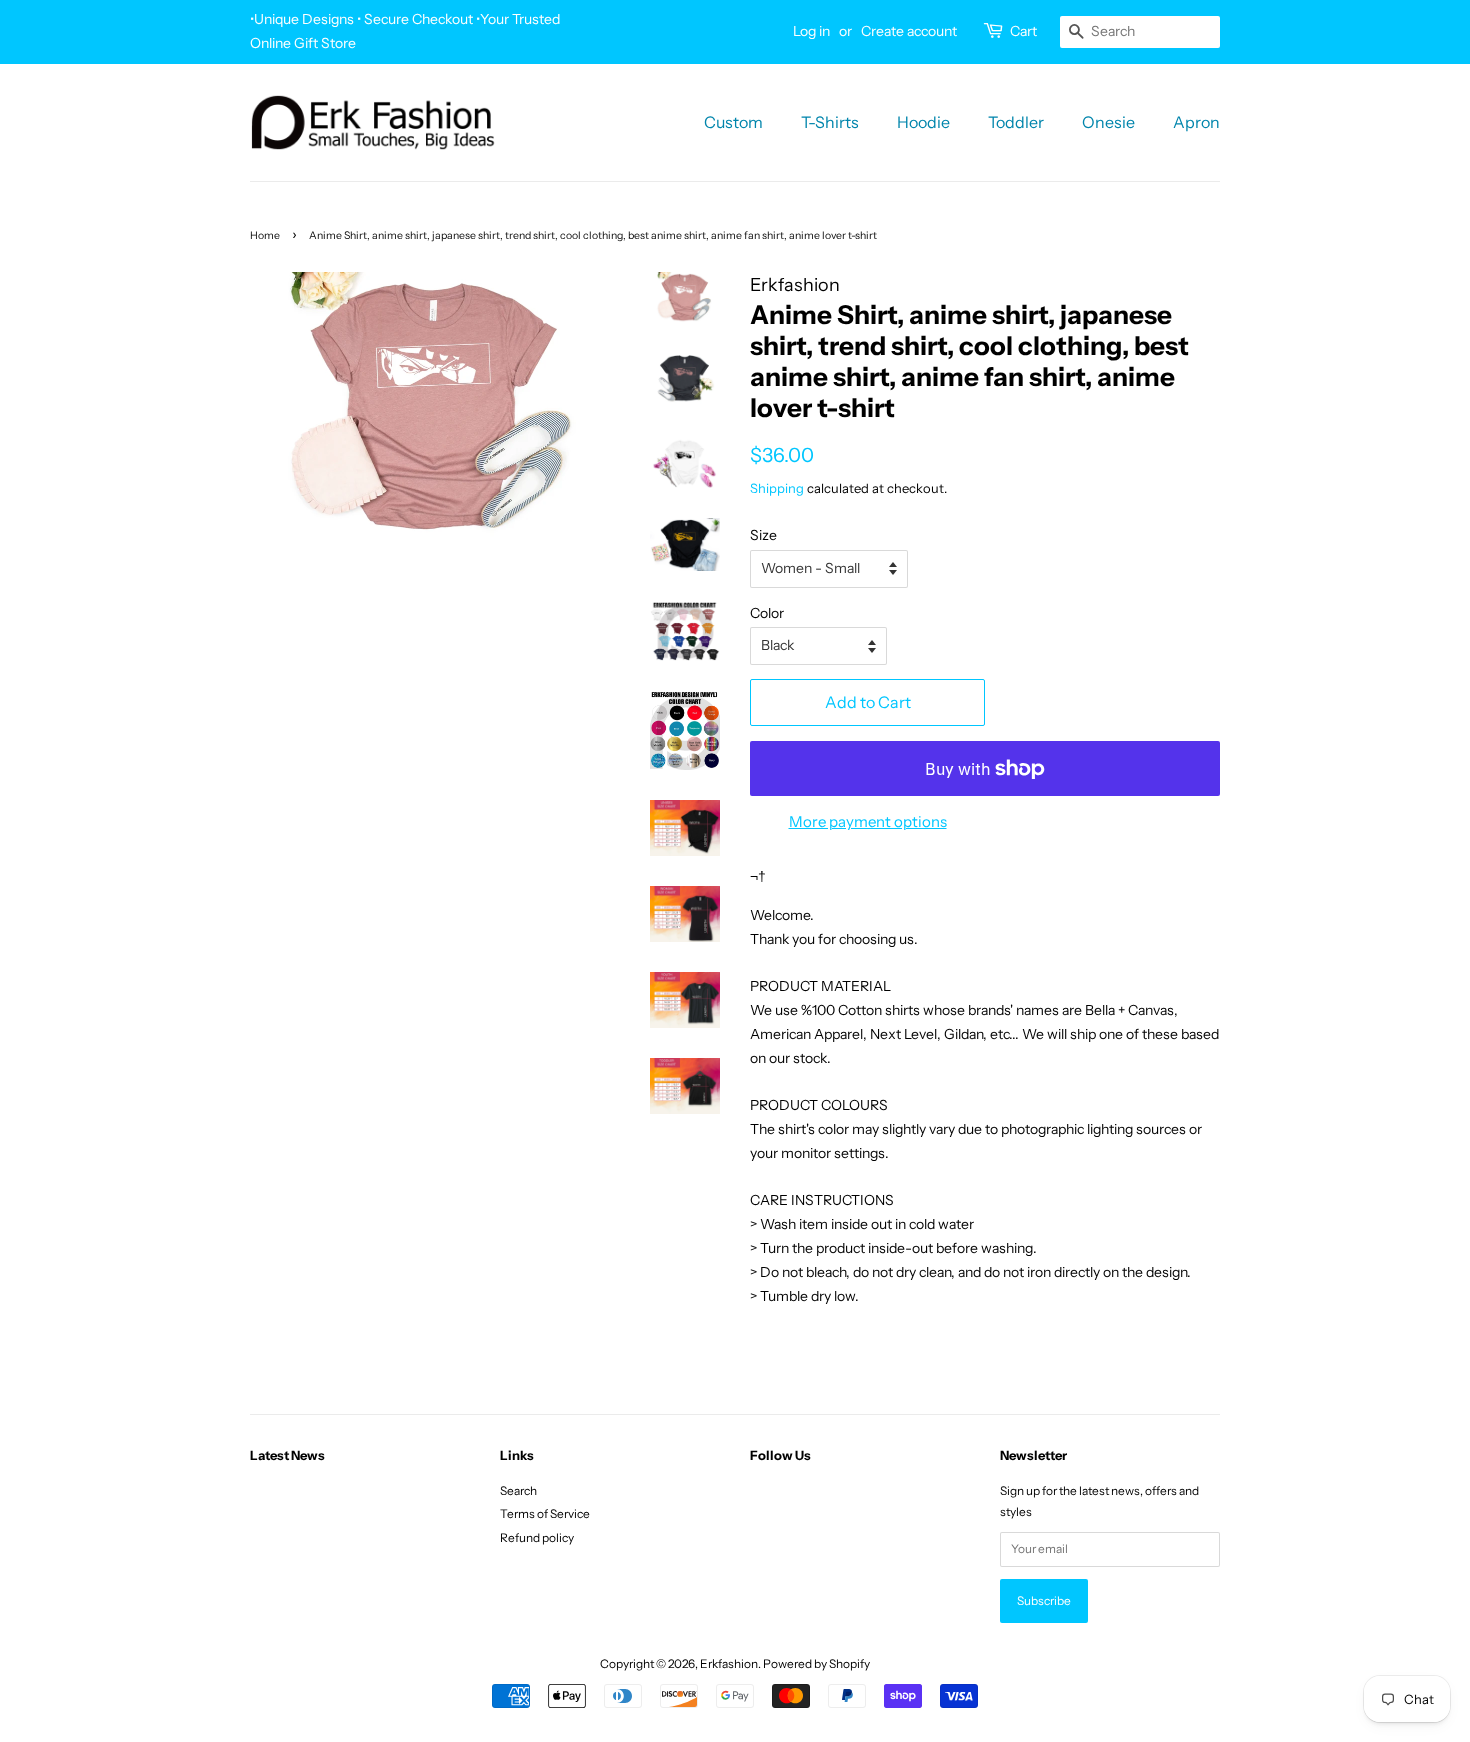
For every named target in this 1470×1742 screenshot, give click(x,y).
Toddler (1016, 122)
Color (767, 613)
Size (763, 535)
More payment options (868, 821)
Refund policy (537, 1537)
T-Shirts (830, 122)
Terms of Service (545, 1513)
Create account (909, 31)
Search (518, 1490)
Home (265, 235)
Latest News (287, 1455)
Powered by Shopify (816, 1663)
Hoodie (923, 122)
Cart (1023, 31)
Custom (733, 122)
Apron (1196, 122)
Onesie (1108, 122)
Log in (811, 31)
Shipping (777, 488)
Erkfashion (729, 1663)
